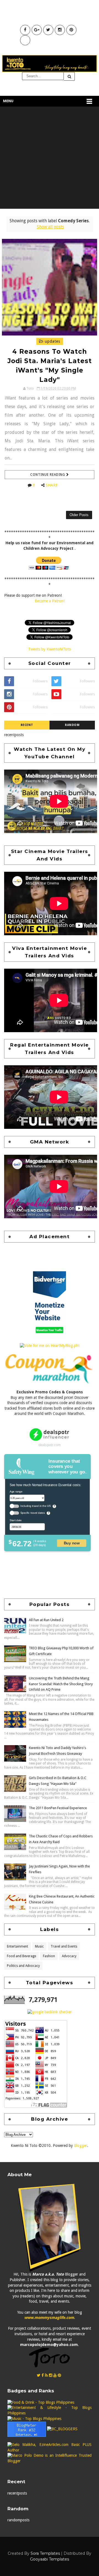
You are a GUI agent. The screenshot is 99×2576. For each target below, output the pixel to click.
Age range (16, 1491)
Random (72, 725)
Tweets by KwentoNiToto (50, 649)
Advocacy (69, 1956)
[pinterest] (59, 2375)
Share (52, 485)
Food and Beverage (21, 1956)
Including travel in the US (36, 1506)
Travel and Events (64, 1946)
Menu (8, 101)
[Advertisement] (50, 159)
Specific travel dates (33, 1513)
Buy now (72, 1543)
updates (52, 341)
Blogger (81, 2146)
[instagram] (51, 2375)
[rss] (46, 2375)
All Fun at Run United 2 (46, 1620)
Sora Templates (45, 2553)
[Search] (69, 76)
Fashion (49, 1956)
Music (39, 1946)
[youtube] (55, 2375)
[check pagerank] (50, 2012)
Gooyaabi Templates (50, 2559)
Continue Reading (48, 475)
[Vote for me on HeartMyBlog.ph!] (50, 1346)
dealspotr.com (50, 1445)
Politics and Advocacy (23, 1966)
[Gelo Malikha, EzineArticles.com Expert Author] (50, 2447)
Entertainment (17, 1946)
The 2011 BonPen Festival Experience (58, 1808)
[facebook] (43, 2375)
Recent (27, 725)
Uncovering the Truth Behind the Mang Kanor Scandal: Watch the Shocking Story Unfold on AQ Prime (61, 1684)
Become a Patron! (50, 601)
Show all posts (50, 227)
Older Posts (79, 515)
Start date (16, 1520)
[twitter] (39, 2375)
